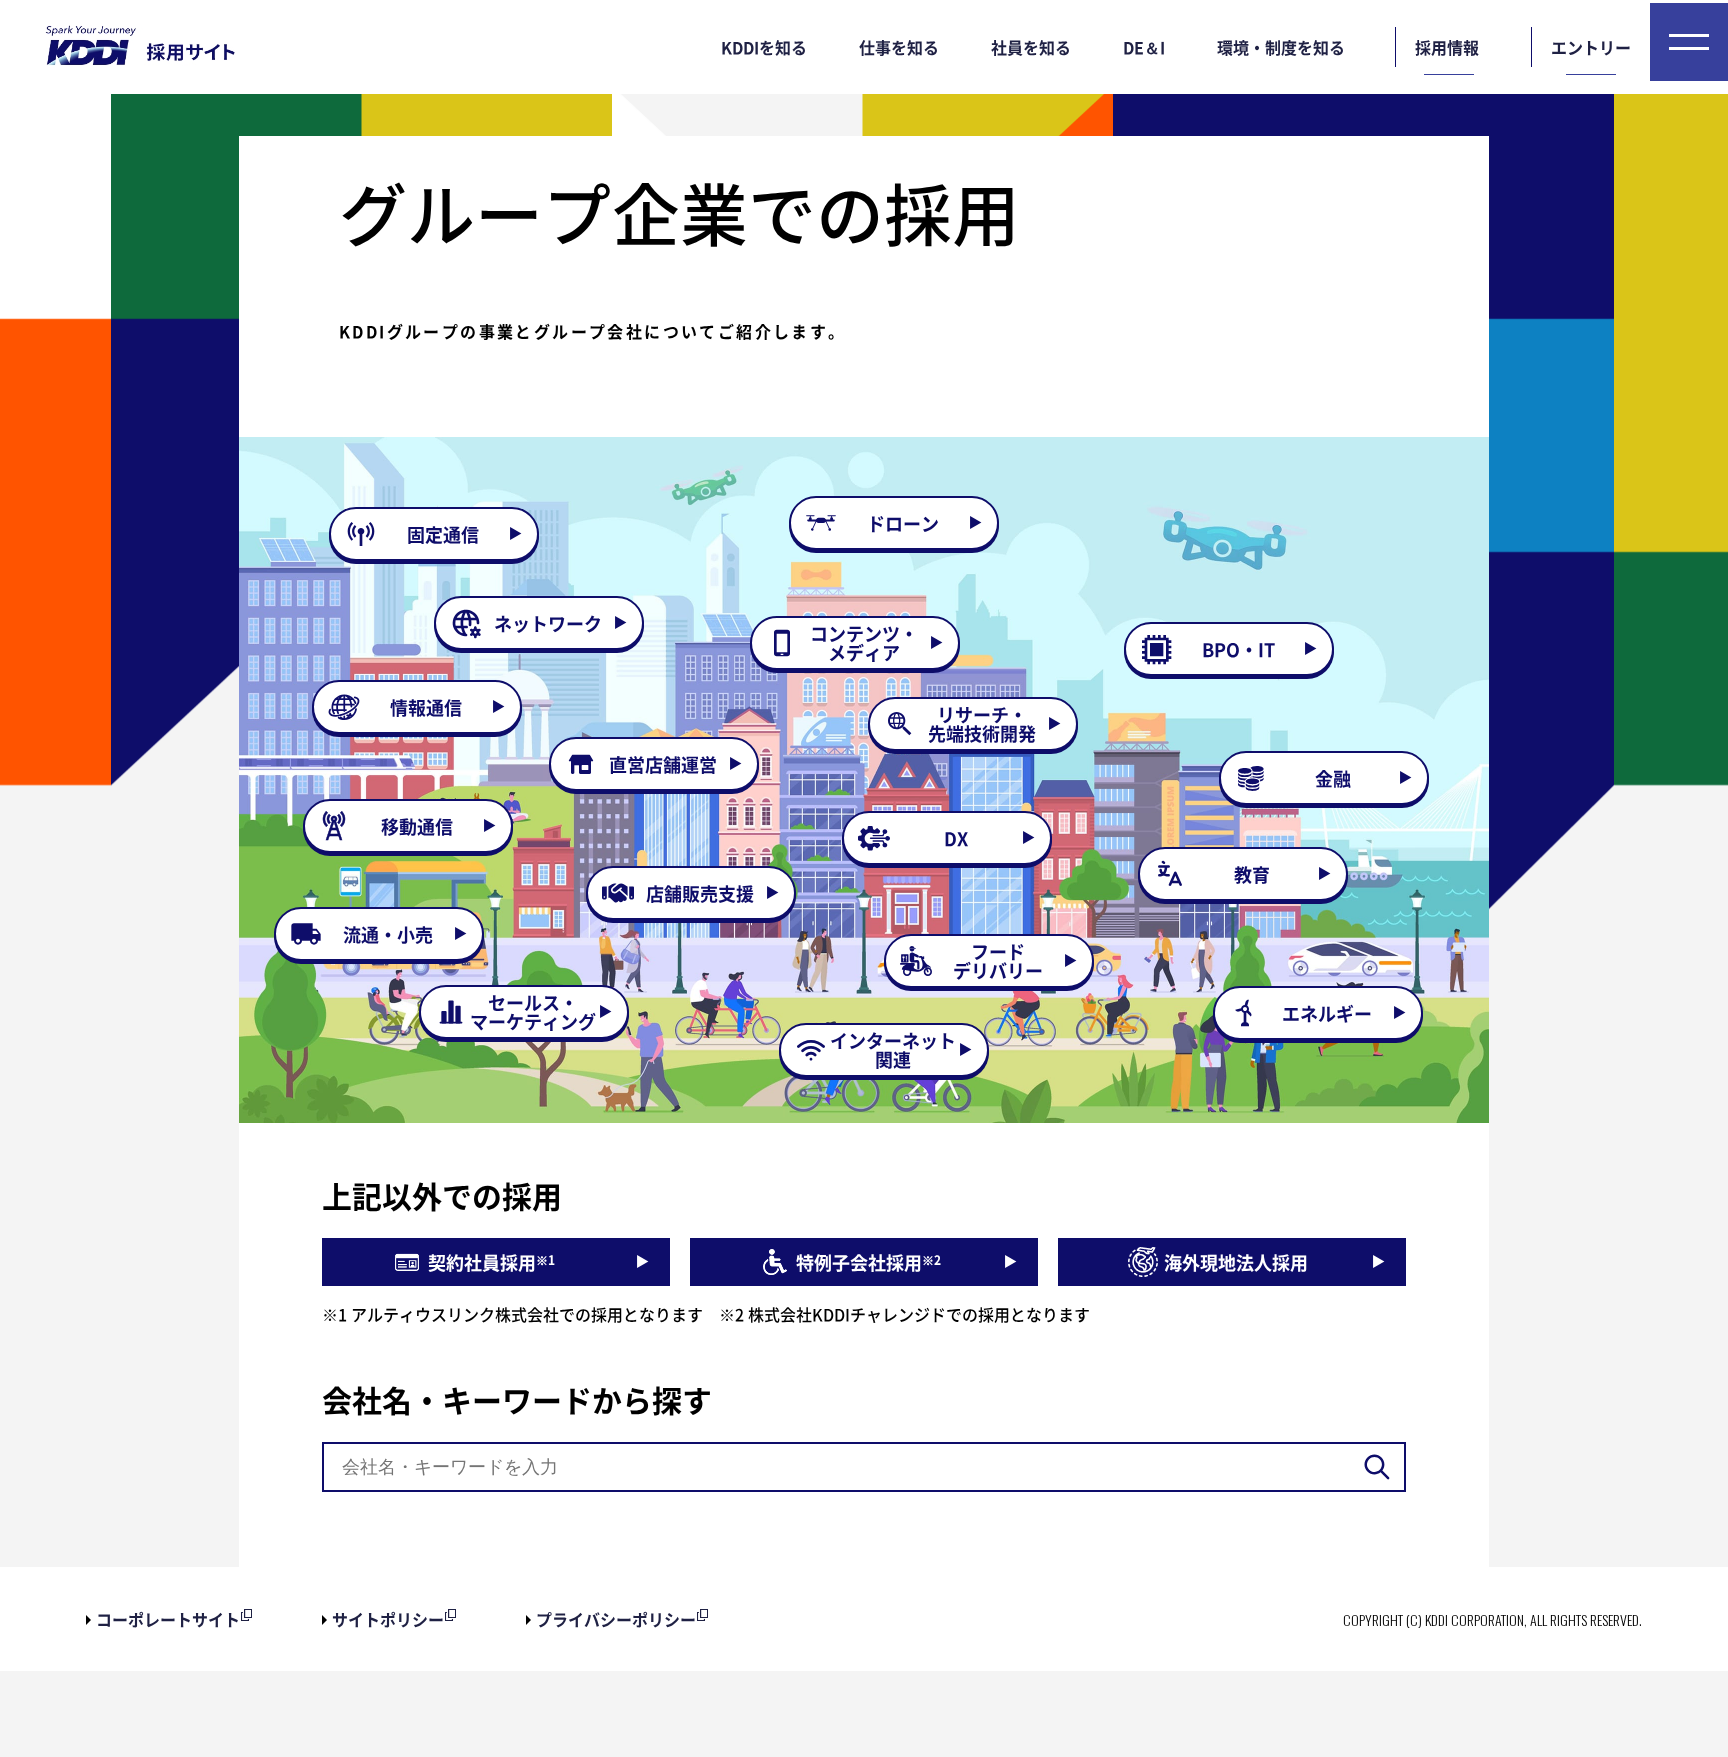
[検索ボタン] (1377, 1467)
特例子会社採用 (868, 1262)
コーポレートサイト (168, 1619)
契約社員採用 (491, 1262)
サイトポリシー (388, 1619)
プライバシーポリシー (616, 1619)
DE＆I (1144, 47)
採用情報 (1447, 47)
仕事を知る (899, 47)
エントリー (1591, 47)
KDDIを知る (764, 47)
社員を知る (1031, 47)
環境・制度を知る (1281, 47)
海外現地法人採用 (1236, 1262)
